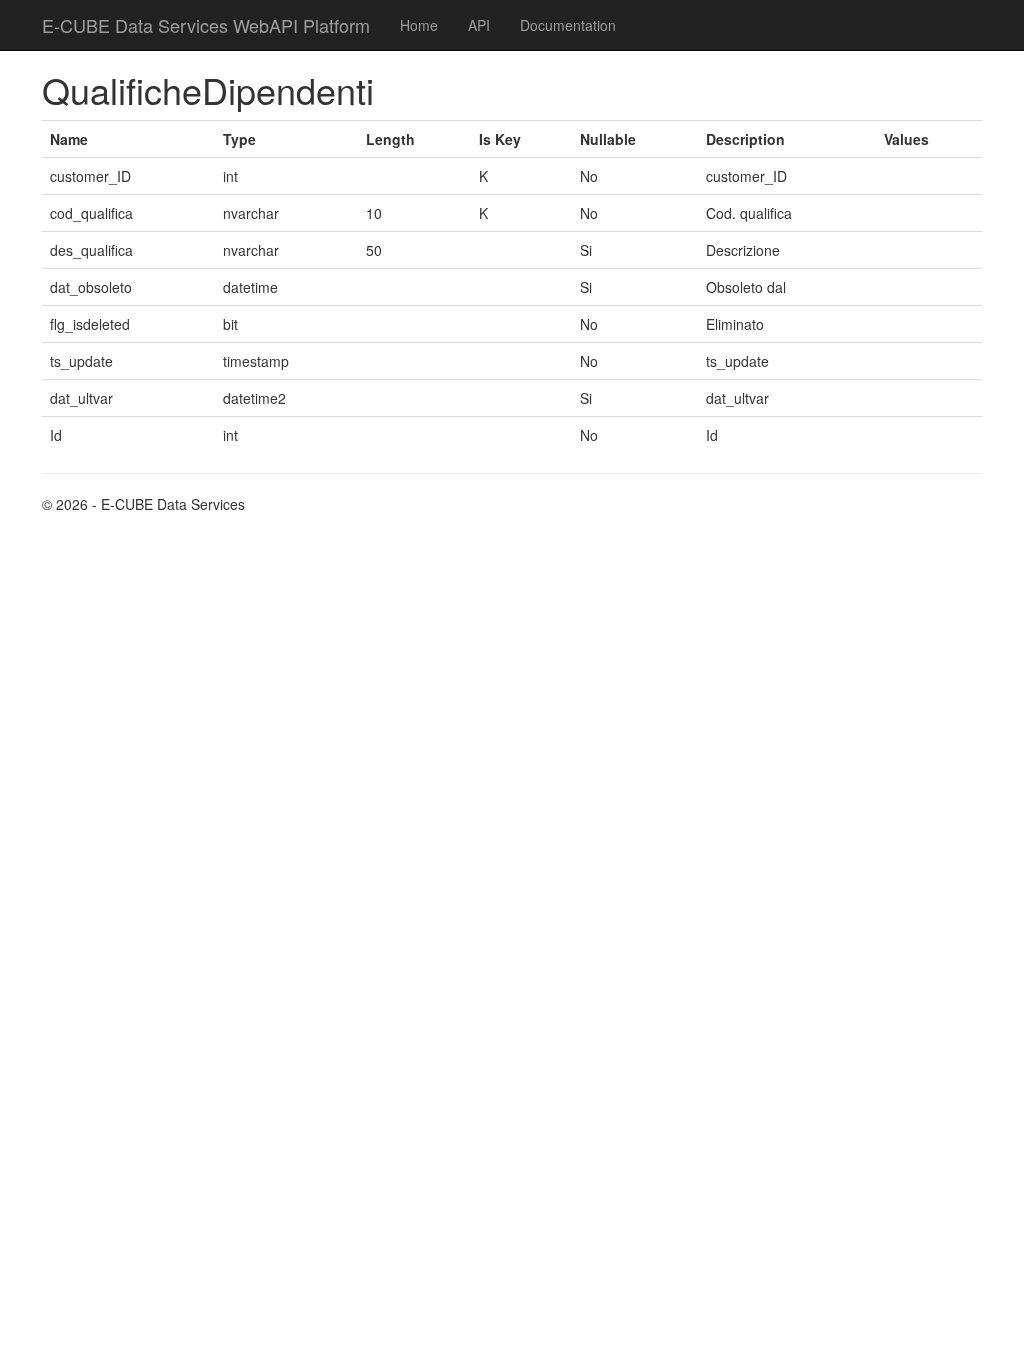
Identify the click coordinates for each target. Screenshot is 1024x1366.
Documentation (568, 25)
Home (419, 25)
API (479, 25)
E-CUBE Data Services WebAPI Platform (206, 25)
